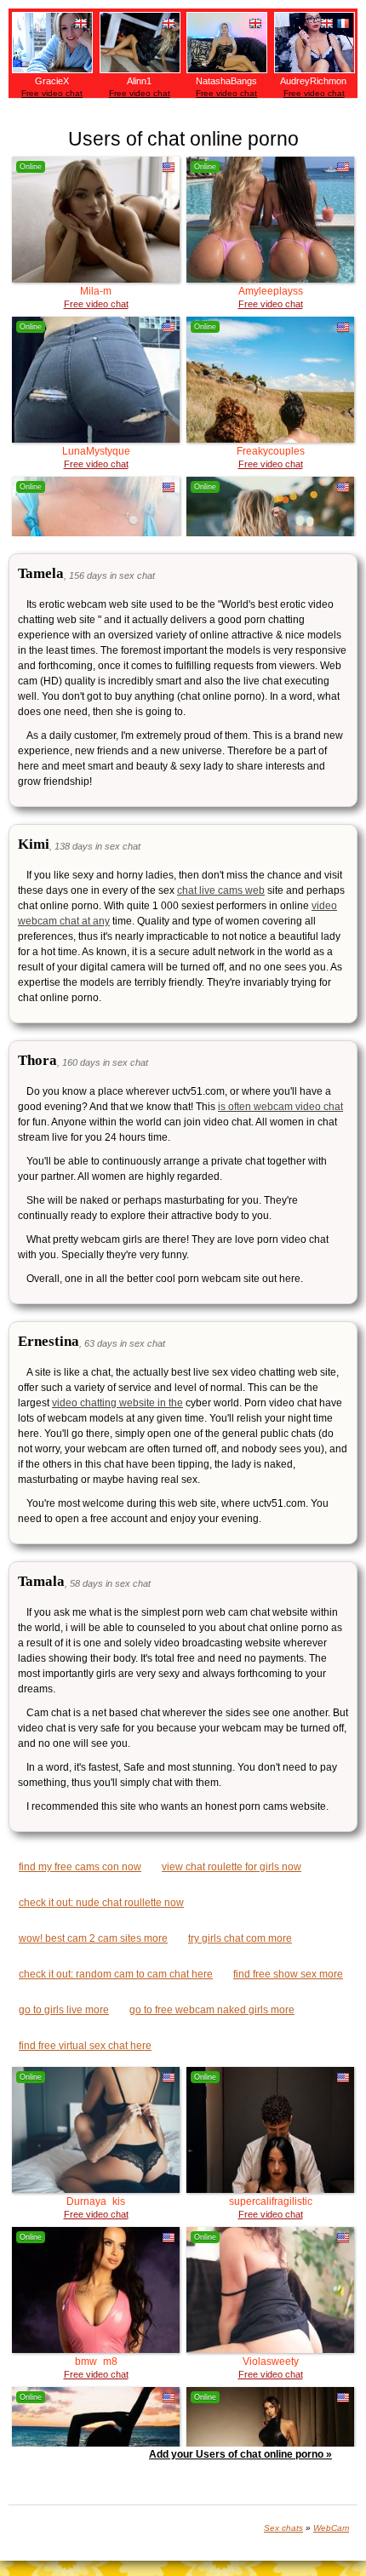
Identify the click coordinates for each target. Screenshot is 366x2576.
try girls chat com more (240, 1938)
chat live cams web (221, 890)
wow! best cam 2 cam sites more (93, 1938)
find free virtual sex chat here (85, 2046)
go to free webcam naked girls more (212, 2010)
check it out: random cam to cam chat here (116, 1974)
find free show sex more (288, 1974)
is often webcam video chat (280, 1107)
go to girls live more (64, 2010)
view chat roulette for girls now (232, 1867)
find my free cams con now (80, 1867)
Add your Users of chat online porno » (240, 2454)
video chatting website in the (117, 1403)
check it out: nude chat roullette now (101, 1903)
